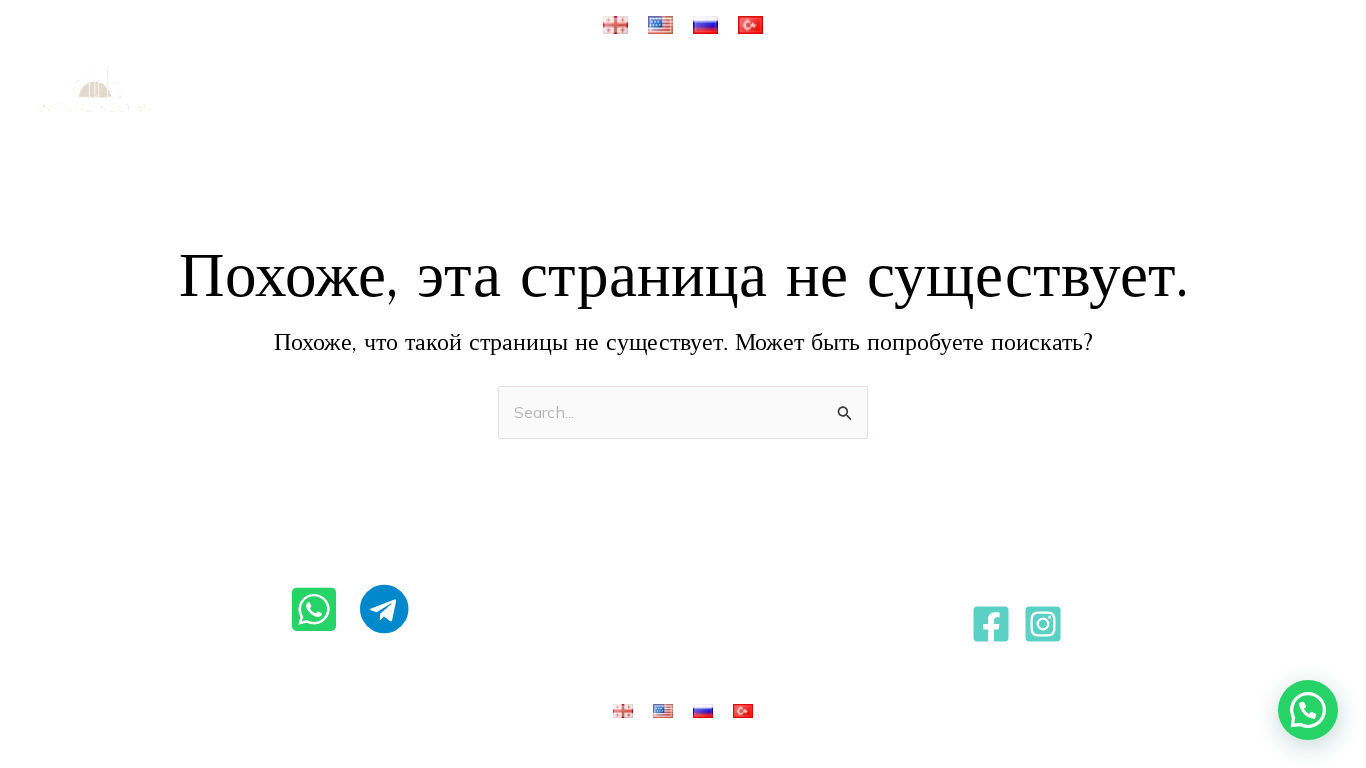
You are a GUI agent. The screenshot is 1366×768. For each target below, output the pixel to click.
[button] (497, 90)
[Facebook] (991, 624)
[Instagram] (1043, 624)
